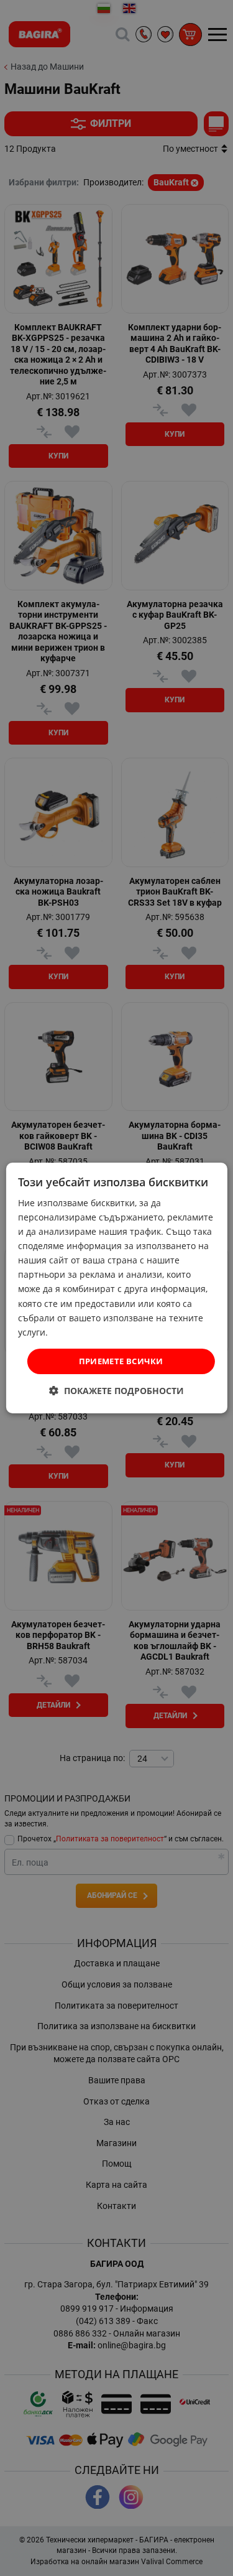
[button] (116, 1391)
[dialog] (116, 1288)
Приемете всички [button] (121, 1361)
